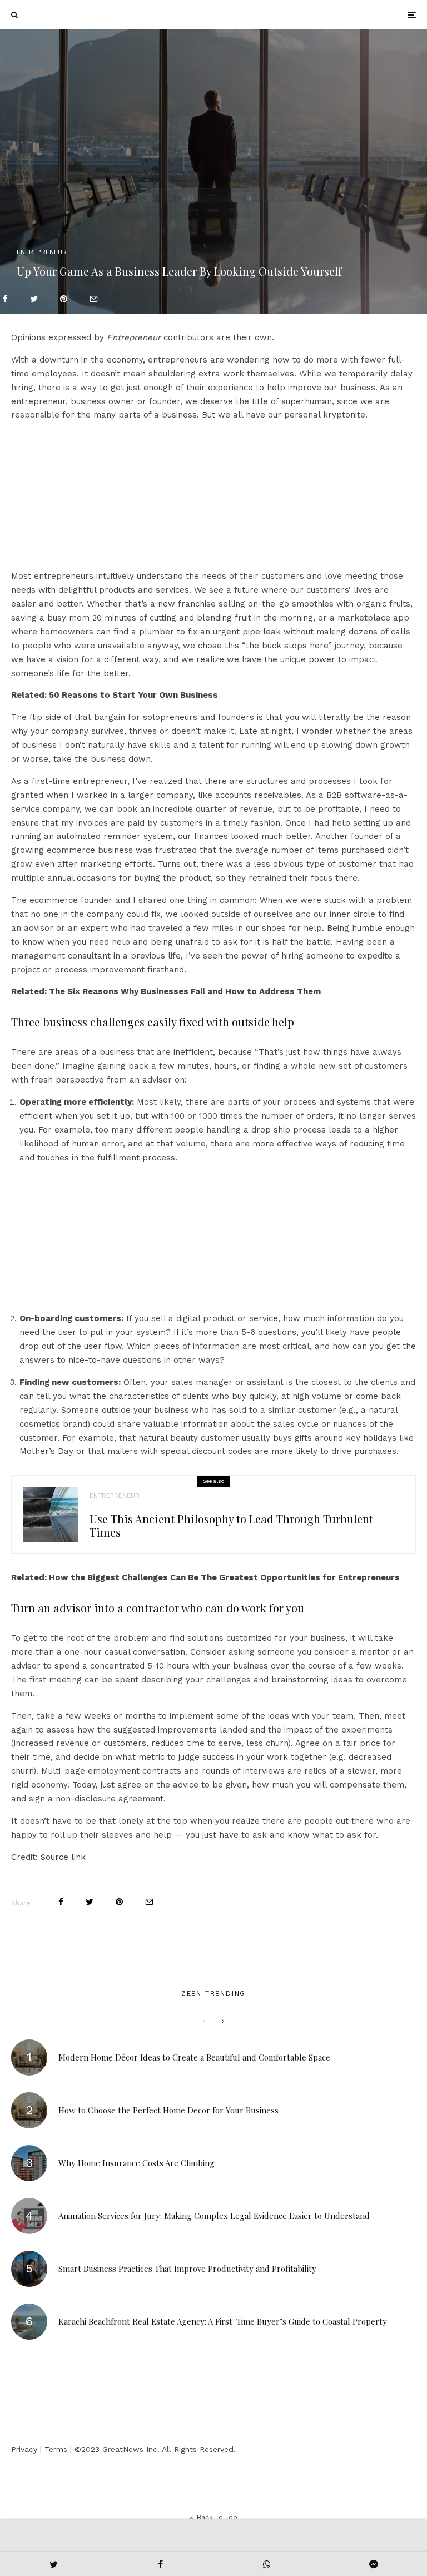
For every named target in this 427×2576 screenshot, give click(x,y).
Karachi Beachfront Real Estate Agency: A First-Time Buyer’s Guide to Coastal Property (223, 2321)
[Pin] (64, 299)
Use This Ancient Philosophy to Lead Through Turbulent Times (231, 1526)
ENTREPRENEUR (42, 252)
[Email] (94, 299)
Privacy (24, 2449)
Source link (63, 1857)
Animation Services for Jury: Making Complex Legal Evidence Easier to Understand (214, 2216)
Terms (56, 2449)
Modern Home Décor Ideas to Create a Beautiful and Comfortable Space (194, 2057)
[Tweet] (34, 299)
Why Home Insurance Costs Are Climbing (136, 2163)
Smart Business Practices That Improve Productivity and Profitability (187, 2269)
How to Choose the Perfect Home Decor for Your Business (168, 2110)
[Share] (5, 299)
